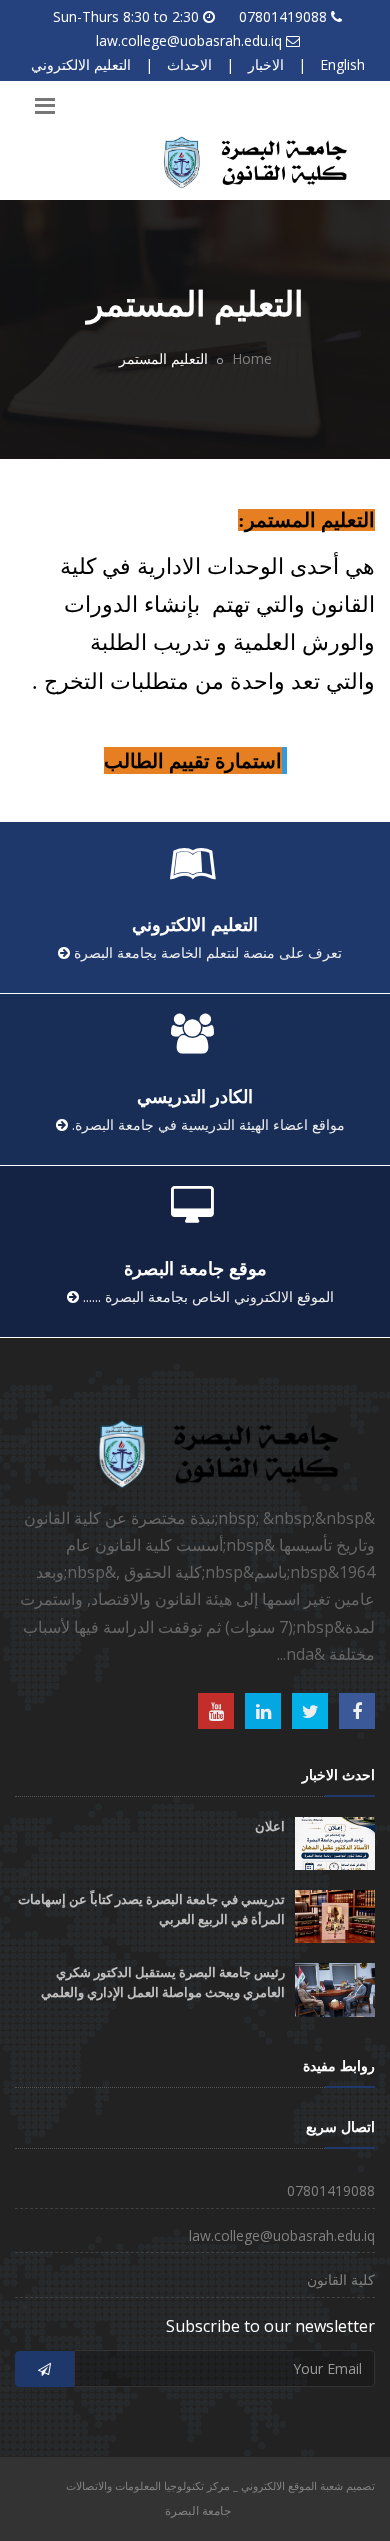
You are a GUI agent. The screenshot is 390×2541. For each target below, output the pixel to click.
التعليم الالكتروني (81, 64)
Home (252, 358)
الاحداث (189, 64)
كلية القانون (341, 2279)
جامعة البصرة (198, 2510)
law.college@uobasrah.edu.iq (189, 40)
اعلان (270, 1826)
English (342, 64)
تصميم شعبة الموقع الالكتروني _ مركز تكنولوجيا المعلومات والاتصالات (220, 2485)
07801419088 (283, 16)
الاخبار (266, 64)
